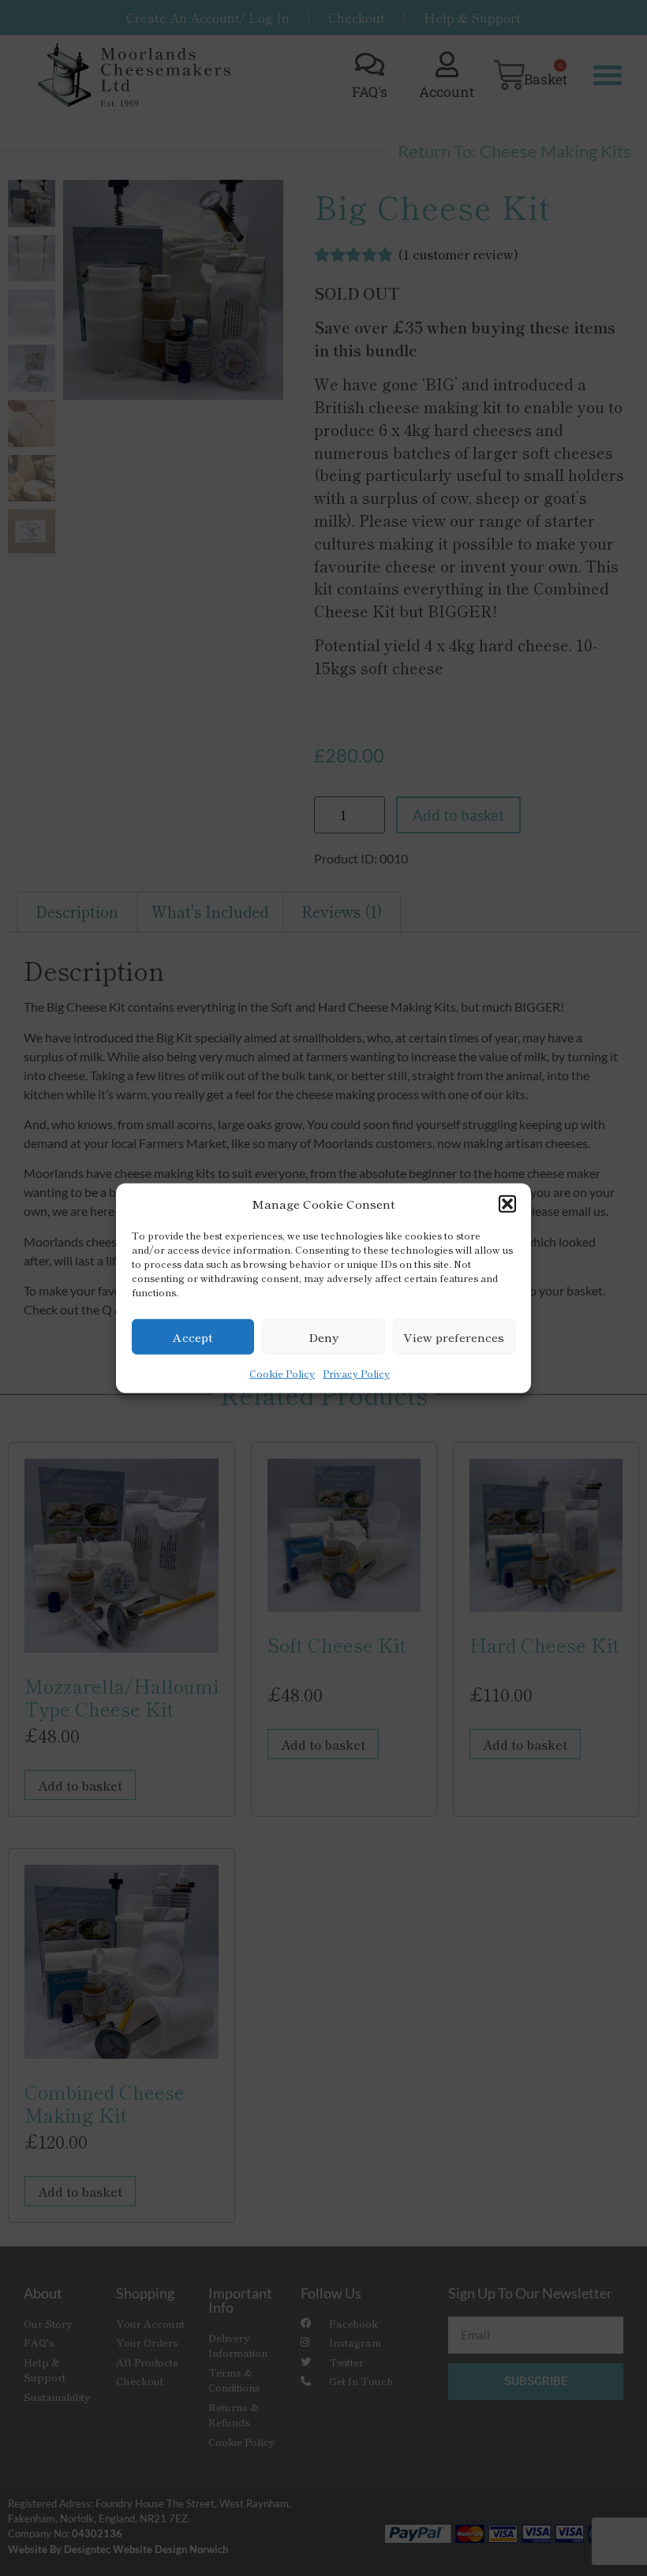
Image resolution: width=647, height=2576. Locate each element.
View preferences (454, 1336)
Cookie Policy (282, 1373)
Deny (323, 1336)
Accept (193, 1336)
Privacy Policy (356, 1373)
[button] (507, 1204)
